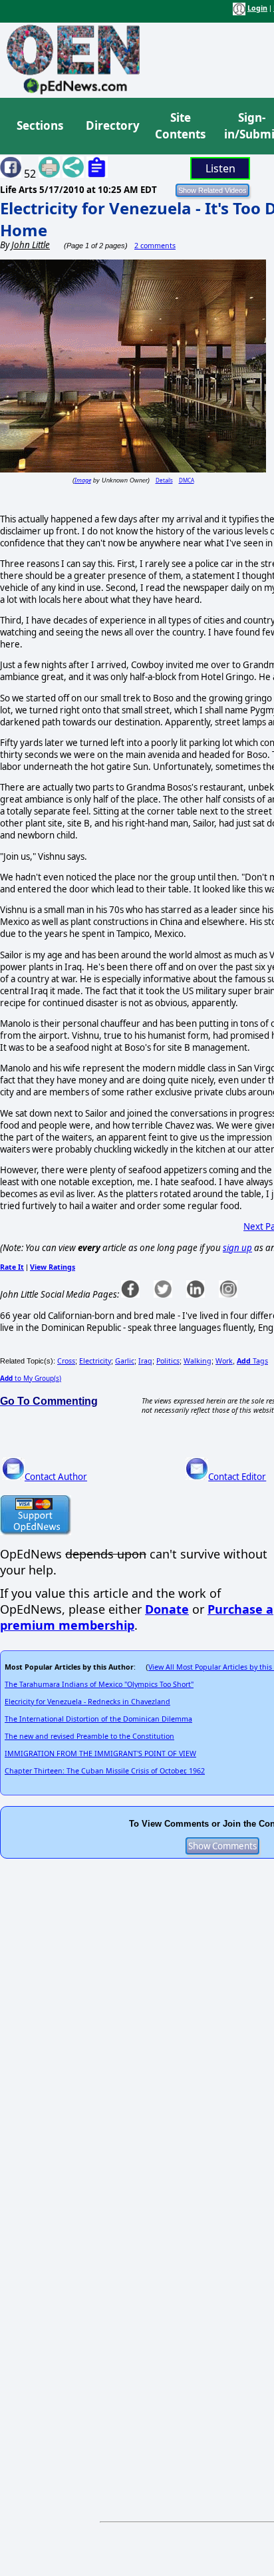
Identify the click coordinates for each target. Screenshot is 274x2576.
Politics (168, 1361)
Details (164, 480)
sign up (237, 1248)
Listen (220, 168)
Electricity (95, 1361)
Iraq (145, 1361)
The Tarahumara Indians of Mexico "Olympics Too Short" (99, 1684)
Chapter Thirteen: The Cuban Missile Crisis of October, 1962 (105, 1771)
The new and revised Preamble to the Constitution (89, 1736)
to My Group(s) (31, 1378)
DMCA (187, 480)
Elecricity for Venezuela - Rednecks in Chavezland (87, 1702)
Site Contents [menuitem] (180, 126)
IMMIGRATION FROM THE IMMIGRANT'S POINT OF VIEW (100, 1753)
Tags (252, 1361)
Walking (198, 1361)
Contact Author (56, 1477)
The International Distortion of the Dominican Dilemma (98, 1719)
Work (224, 1361)
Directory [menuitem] (112, 125)
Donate (167, 1609)
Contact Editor (237, 1477)
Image (83, 480)
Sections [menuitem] (40, 125)
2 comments (155, 246)
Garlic (125, 1361)
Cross (66, 1361)
